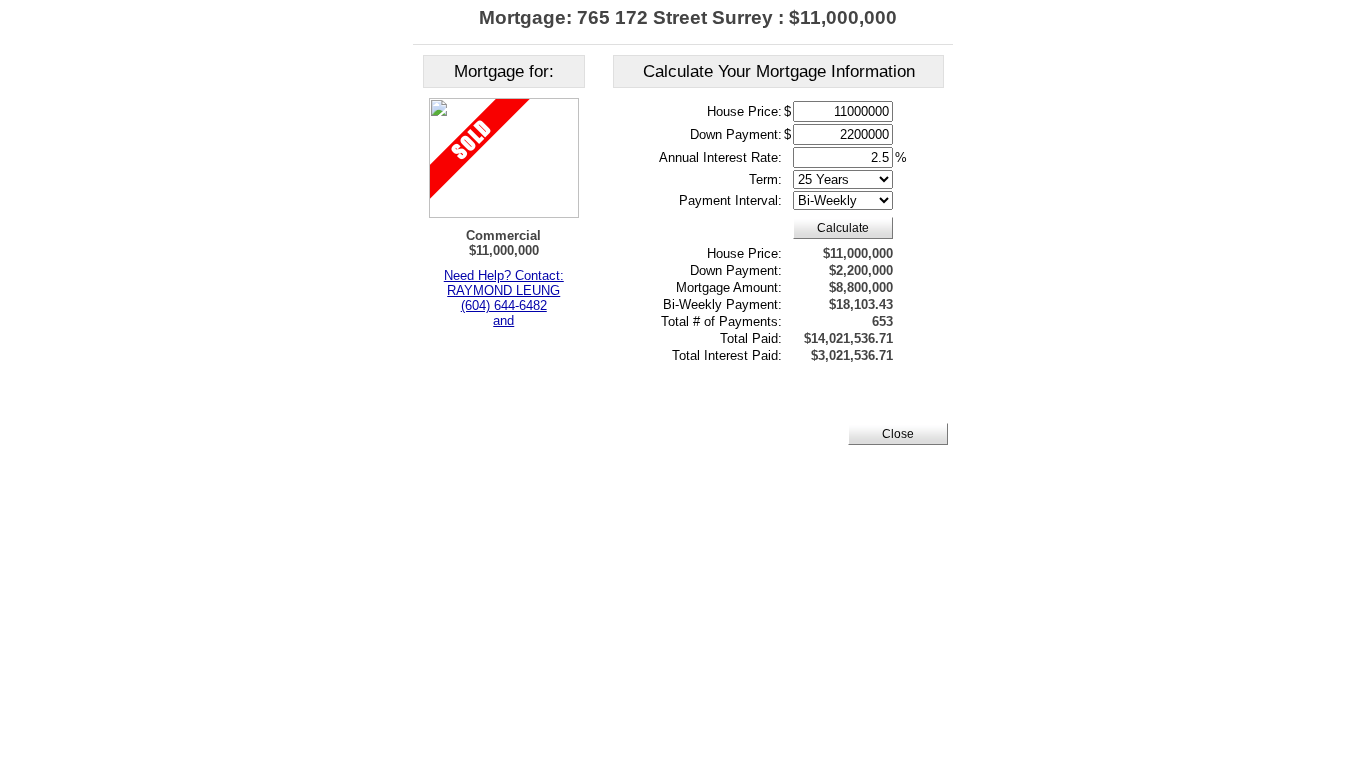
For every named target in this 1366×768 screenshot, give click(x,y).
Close (898, 434)
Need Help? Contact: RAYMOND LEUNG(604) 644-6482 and (504, 298)
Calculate (843, 228)
